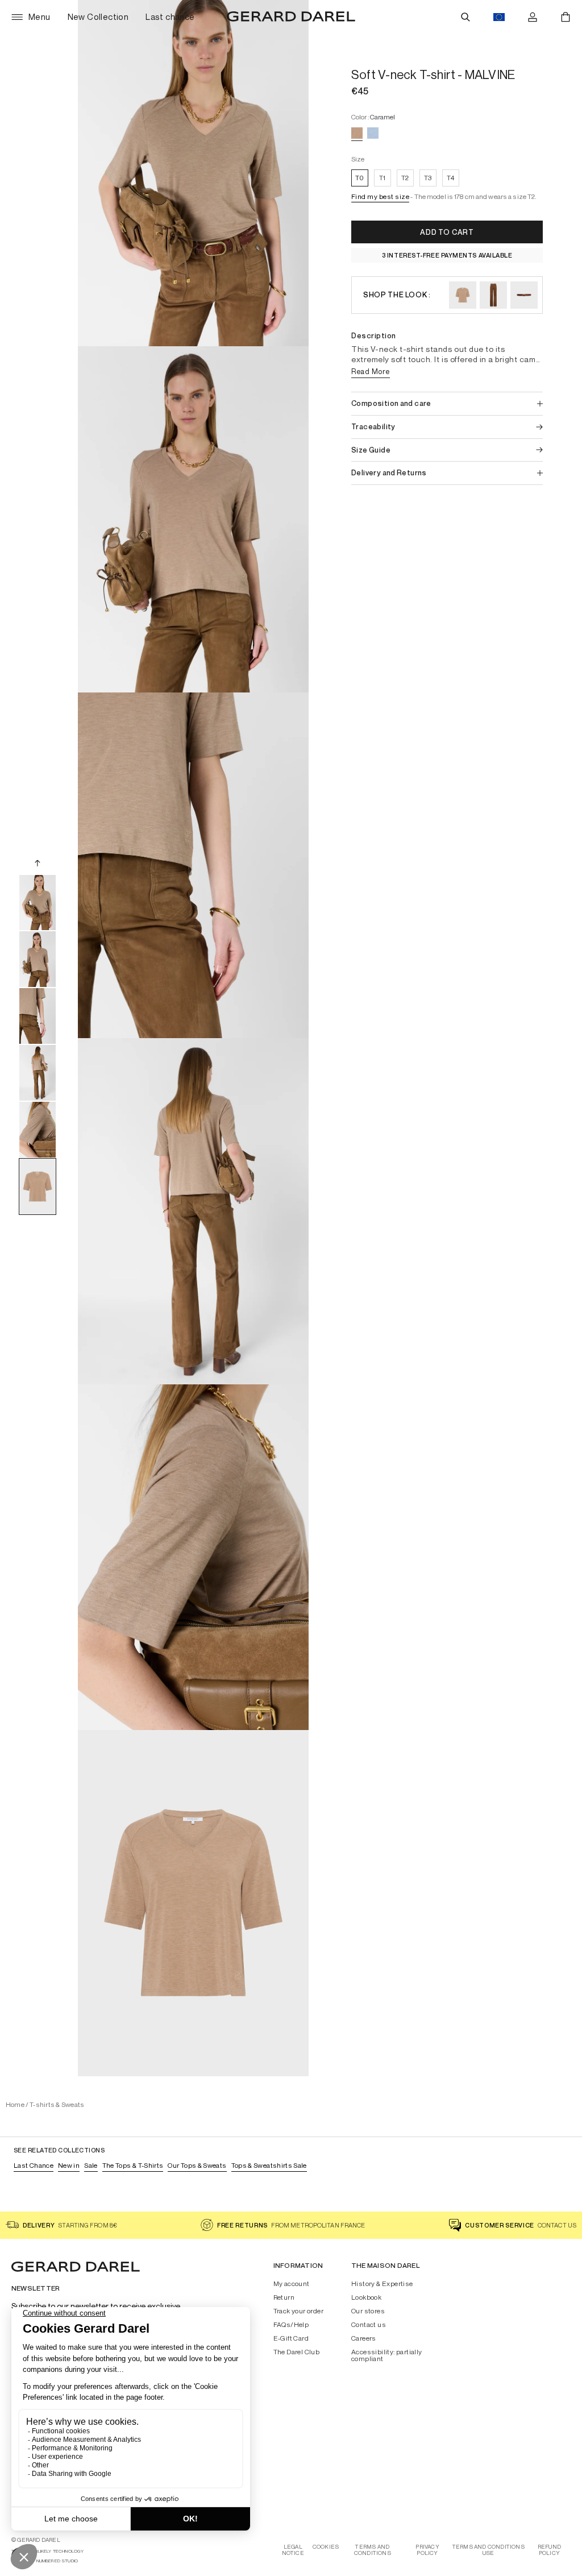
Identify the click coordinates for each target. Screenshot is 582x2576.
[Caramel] (357, 133)
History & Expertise (382, 2284)
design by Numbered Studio (45, 2561)
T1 (383, 178)
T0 (360, 178)
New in (69, 2165)
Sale (91, 2165)
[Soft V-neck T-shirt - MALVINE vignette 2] (38, 959)
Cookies (326, 2547)
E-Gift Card (291, 2338)
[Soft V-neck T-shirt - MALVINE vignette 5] (38, 1130)
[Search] (465, 17)
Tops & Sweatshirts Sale (269, 2165)
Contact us (369, 2325)
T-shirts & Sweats (57, 2104)
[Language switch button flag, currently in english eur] (499, 17)
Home (15, 2104)
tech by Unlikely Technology (47, 2551)
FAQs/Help (291, 2325)
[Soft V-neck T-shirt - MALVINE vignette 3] (38, 1016)
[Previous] (38, 862)
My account (292, 2284)
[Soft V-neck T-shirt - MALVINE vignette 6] (38, 1187)
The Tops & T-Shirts (133, 2165)
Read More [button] (371, 371)
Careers (364, 2338)
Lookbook (366, 2297)
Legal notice (293, 2550)
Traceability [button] (373, 427)
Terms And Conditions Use (489, 2550)
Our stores (368, 2311)
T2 (405, 178)
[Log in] (533, 17)
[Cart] (566, 17)
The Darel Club (297, 2352)
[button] (380, 198)
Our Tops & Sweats (197, 2165)
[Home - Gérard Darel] (291, 17)
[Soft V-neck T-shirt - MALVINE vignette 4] (38, 1073)
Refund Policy (549, 2550)
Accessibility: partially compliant (387, 2355)
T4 (451, 178)
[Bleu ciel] (373, 133)
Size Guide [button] (371, 450)
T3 (428, 178)
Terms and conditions (373, 2550)
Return (284, 2297)
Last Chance (34, 2165)
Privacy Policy (427, 2550)
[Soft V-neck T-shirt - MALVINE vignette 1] (38, 902)
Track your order (298, 2311)
